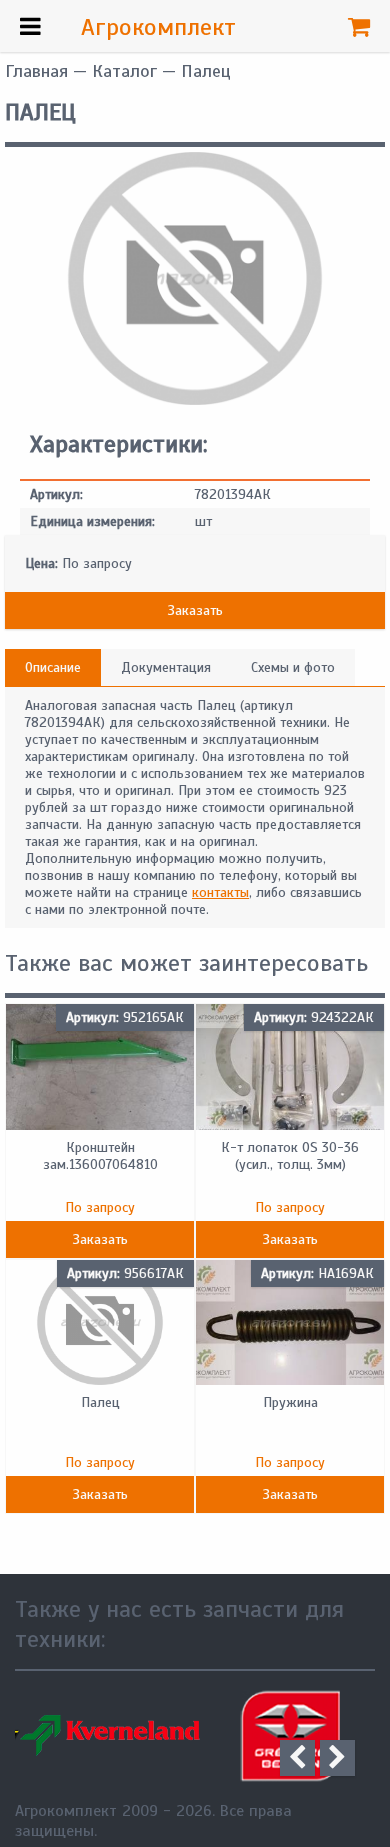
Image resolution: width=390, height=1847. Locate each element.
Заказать (195, 610)
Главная (36, 71)
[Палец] (195, 400)
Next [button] (337, 1758)
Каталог (124, 71)
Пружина (290, 1402)
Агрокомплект (158, 27)
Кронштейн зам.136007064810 (100, 1156)
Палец (100, 1402)
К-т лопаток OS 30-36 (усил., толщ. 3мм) (290, 1156)
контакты (220, 892)
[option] (193, 1736)
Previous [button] (297, 1758)
